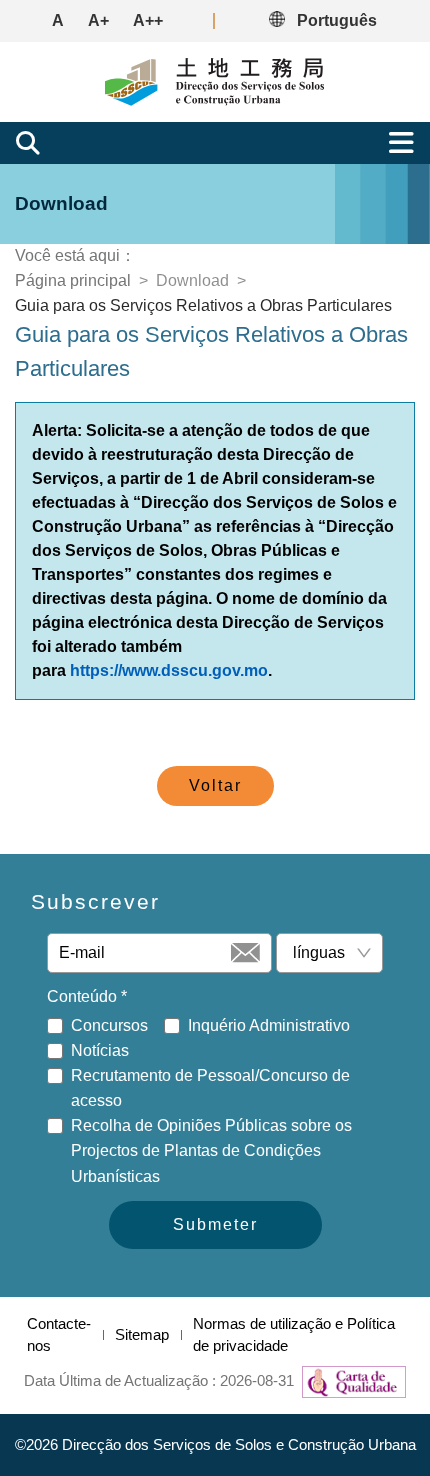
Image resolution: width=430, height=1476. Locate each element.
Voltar (215, 785)
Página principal (73, 280)
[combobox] (321, 953)
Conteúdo (87, 996)
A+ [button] (98, 20)
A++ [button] (148, 20)
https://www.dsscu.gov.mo (169, 670)
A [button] (58, 20)
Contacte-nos (59, 1335)
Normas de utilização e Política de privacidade (294, 1335)
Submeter (215, 1224)
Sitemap (142, 1334)
